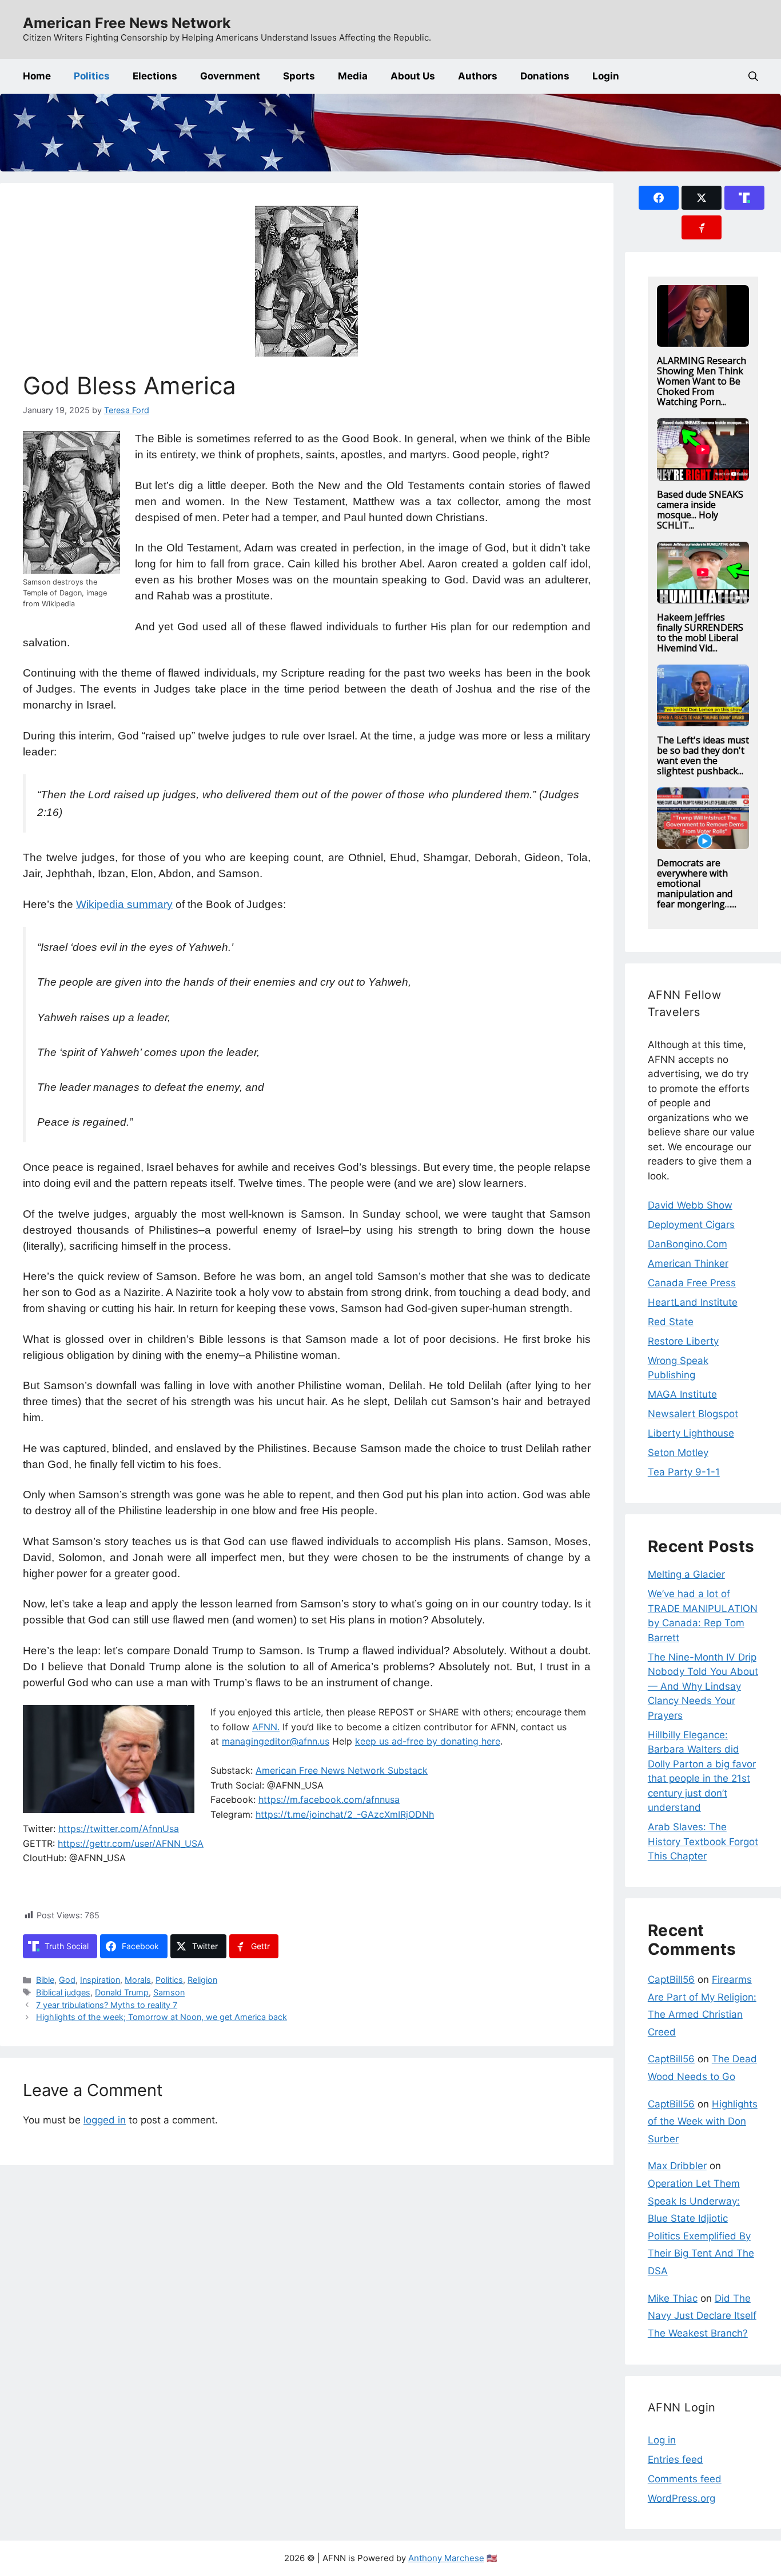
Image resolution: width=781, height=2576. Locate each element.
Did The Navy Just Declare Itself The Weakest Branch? (702, 2316)
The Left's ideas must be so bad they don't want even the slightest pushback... (703, 755)
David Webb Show (690, 1205)
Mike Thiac (673, 2298)
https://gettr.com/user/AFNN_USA (131, 1843)
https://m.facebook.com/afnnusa (329, 1799)
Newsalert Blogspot (693, 1414)
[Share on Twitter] (702, 198)
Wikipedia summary (124, 904)
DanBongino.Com (688, 1244)
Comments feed (685, 2479)
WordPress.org (682, 2498)
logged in (105, 2120)
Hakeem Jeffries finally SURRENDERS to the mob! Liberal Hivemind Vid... (700, 633)
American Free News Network (127, 23)
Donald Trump (122, 1992)
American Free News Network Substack (342, 1770)
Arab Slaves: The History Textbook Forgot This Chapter (703, 1841)
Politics (92, 76)
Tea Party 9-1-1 (684, 1472)
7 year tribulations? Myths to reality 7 (107, 2005)
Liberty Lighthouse (691, 1433)
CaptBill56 (671, 1979)
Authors (478, 76)
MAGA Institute (682, 1394)
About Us (413, 76)
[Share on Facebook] (659, 198)
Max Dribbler (677, 2166)
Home (37, 76)
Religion (202, 1980)
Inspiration (100, 1980)
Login (606, 76)
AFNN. (266, 1727)
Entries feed (676, 2459)
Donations (545, 76)
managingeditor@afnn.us (276, 1741)
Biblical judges (63, 1992)
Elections (155, 76)
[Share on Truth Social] (744, 198)
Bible (45, 1980)
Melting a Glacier (686, 1574)
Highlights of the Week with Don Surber (703, 2121)
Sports (299, 76)
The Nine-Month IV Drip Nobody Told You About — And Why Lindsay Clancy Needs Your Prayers (703, 1686)
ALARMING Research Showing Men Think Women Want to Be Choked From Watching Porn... (702, 381)
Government (230, 76)
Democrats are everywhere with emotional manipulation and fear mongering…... (697, 883)
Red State (671, 1322)
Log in (662, 2440)
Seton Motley (678, 1453)
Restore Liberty (683, 1341)
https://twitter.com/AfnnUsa (119, 1829)
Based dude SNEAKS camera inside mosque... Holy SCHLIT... (700, 510)
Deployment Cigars (691, 1225)
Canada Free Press (692, 1283)
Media (353, 76)
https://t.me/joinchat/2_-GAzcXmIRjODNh (345, 1814)
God (67, 1980)
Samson (169, 1992)
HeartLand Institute (693, 1302)
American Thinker (688, 1263)
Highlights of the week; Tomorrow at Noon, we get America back (162, 2017)
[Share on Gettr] (702, 227)
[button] (753, 76)
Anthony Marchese (446, 2558)
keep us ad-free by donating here (428, 1741)
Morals (138, 1980)
